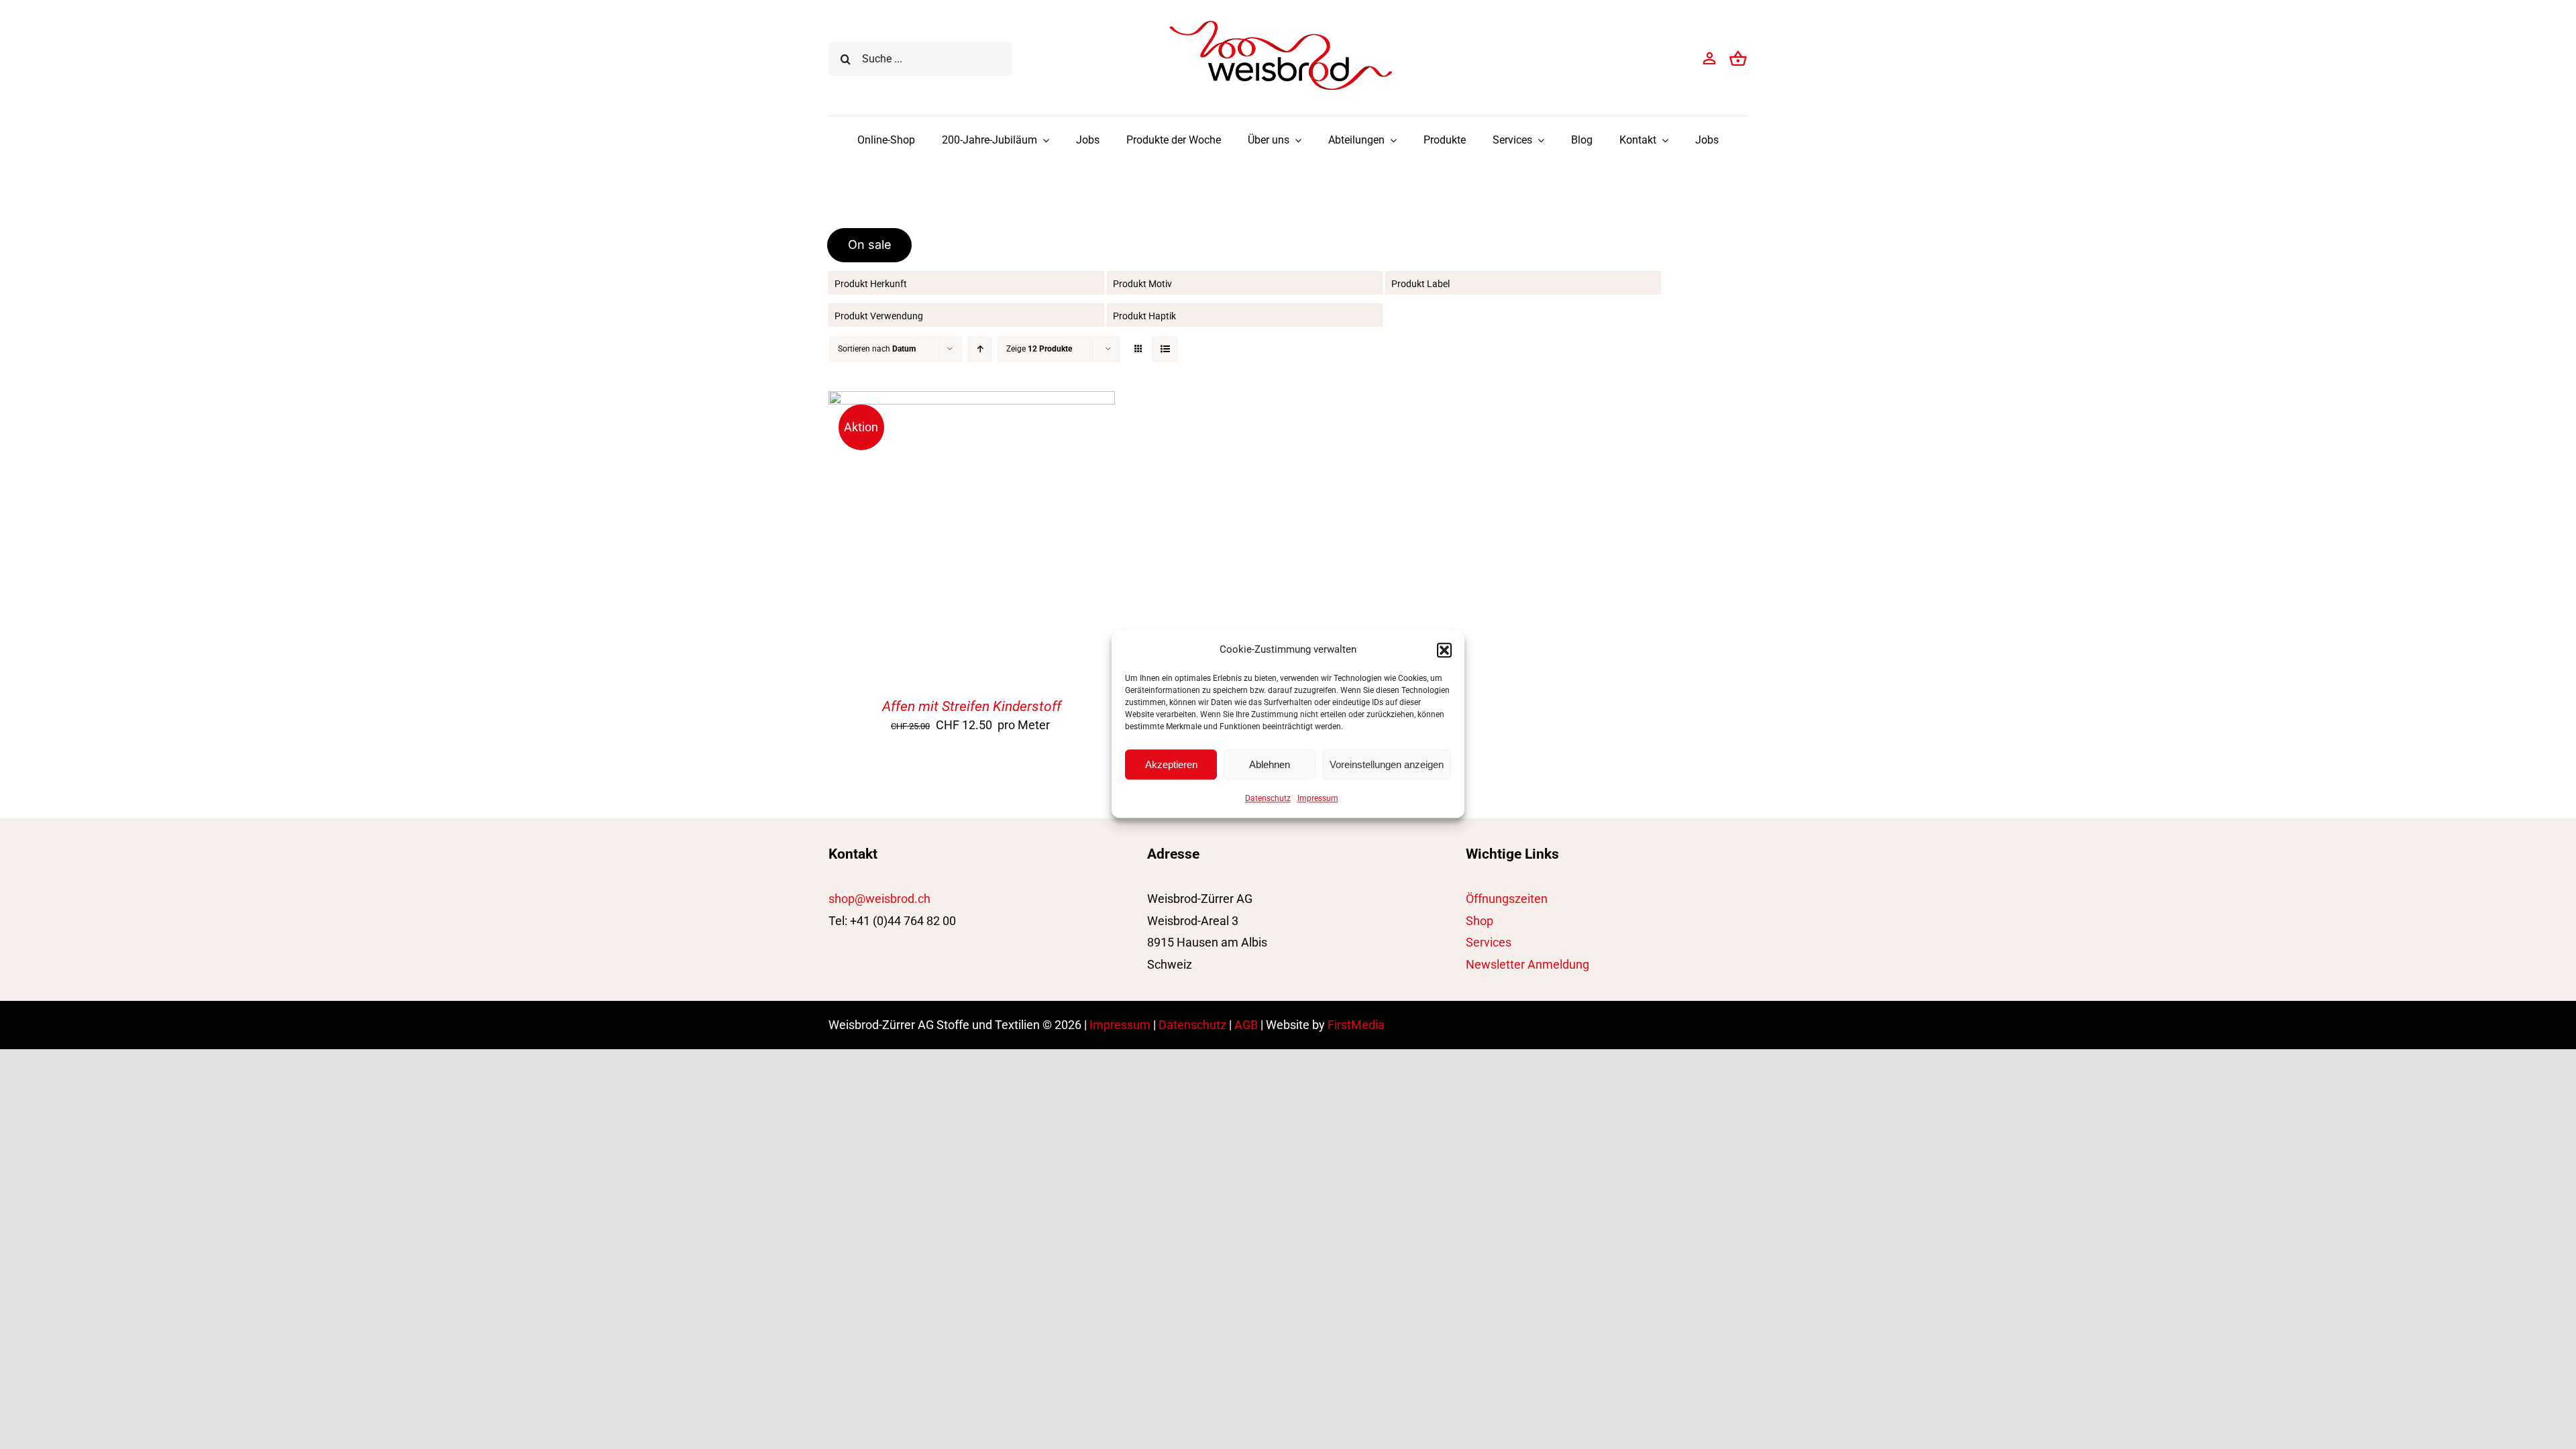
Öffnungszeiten (1507, 899)
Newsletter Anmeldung (1527, 964)
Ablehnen (1270, 764)
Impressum (1318, 798)
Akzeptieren (1171, 764)
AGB (1246, 1025)
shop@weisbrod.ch (879, 899)
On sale (870, 245)
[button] (1444, 650)
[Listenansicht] (1165, 349)
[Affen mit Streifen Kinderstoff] (972, 401)
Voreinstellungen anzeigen (1387, 764)
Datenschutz (1268, 798)
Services (1489, 942)
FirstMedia (1356, 1025)
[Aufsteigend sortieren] (980, 349)
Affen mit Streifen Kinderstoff (972, 706)
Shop (1480, 921)
